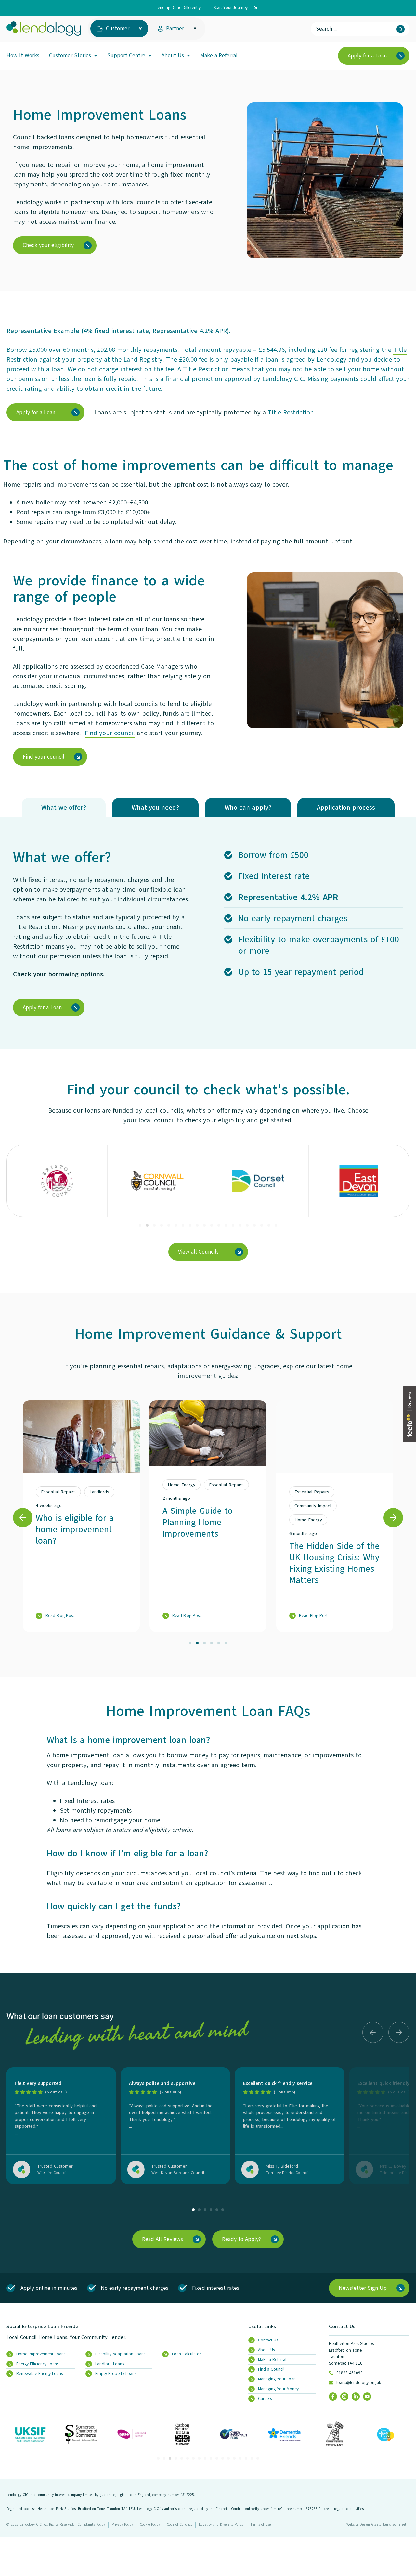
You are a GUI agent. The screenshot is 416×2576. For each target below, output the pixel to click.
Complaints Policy (91, 2525)
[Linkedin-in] (356, 2397)
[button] (140, 1225)
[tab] (64, 807)
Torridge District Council (287, 2173)
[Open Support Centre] (150, 56)
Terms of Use (260, 2525)
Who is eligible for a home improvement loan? (75, 1529)
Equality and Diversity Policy (221, 2525)
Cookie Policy (150, 2525)
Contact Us (342, 2327)
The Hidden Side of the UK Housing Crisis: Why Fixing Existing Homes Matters (334, 1563)
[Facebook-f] (333, 2397)
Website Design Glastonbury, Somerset (376, 2525)
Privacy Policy (122, 2525)
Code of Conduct (179, 2525)
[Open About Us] (188, 56)
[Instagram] (344, 2397)
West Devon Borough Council (178, 2173)
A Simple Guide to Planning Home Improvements (198, 1522)
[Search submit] (401, 29)
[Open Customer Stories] (96, 56)
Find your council (110, 733)
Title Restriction (291, 412)
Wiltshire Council (52, 2173)
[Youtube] (367, 2397)
